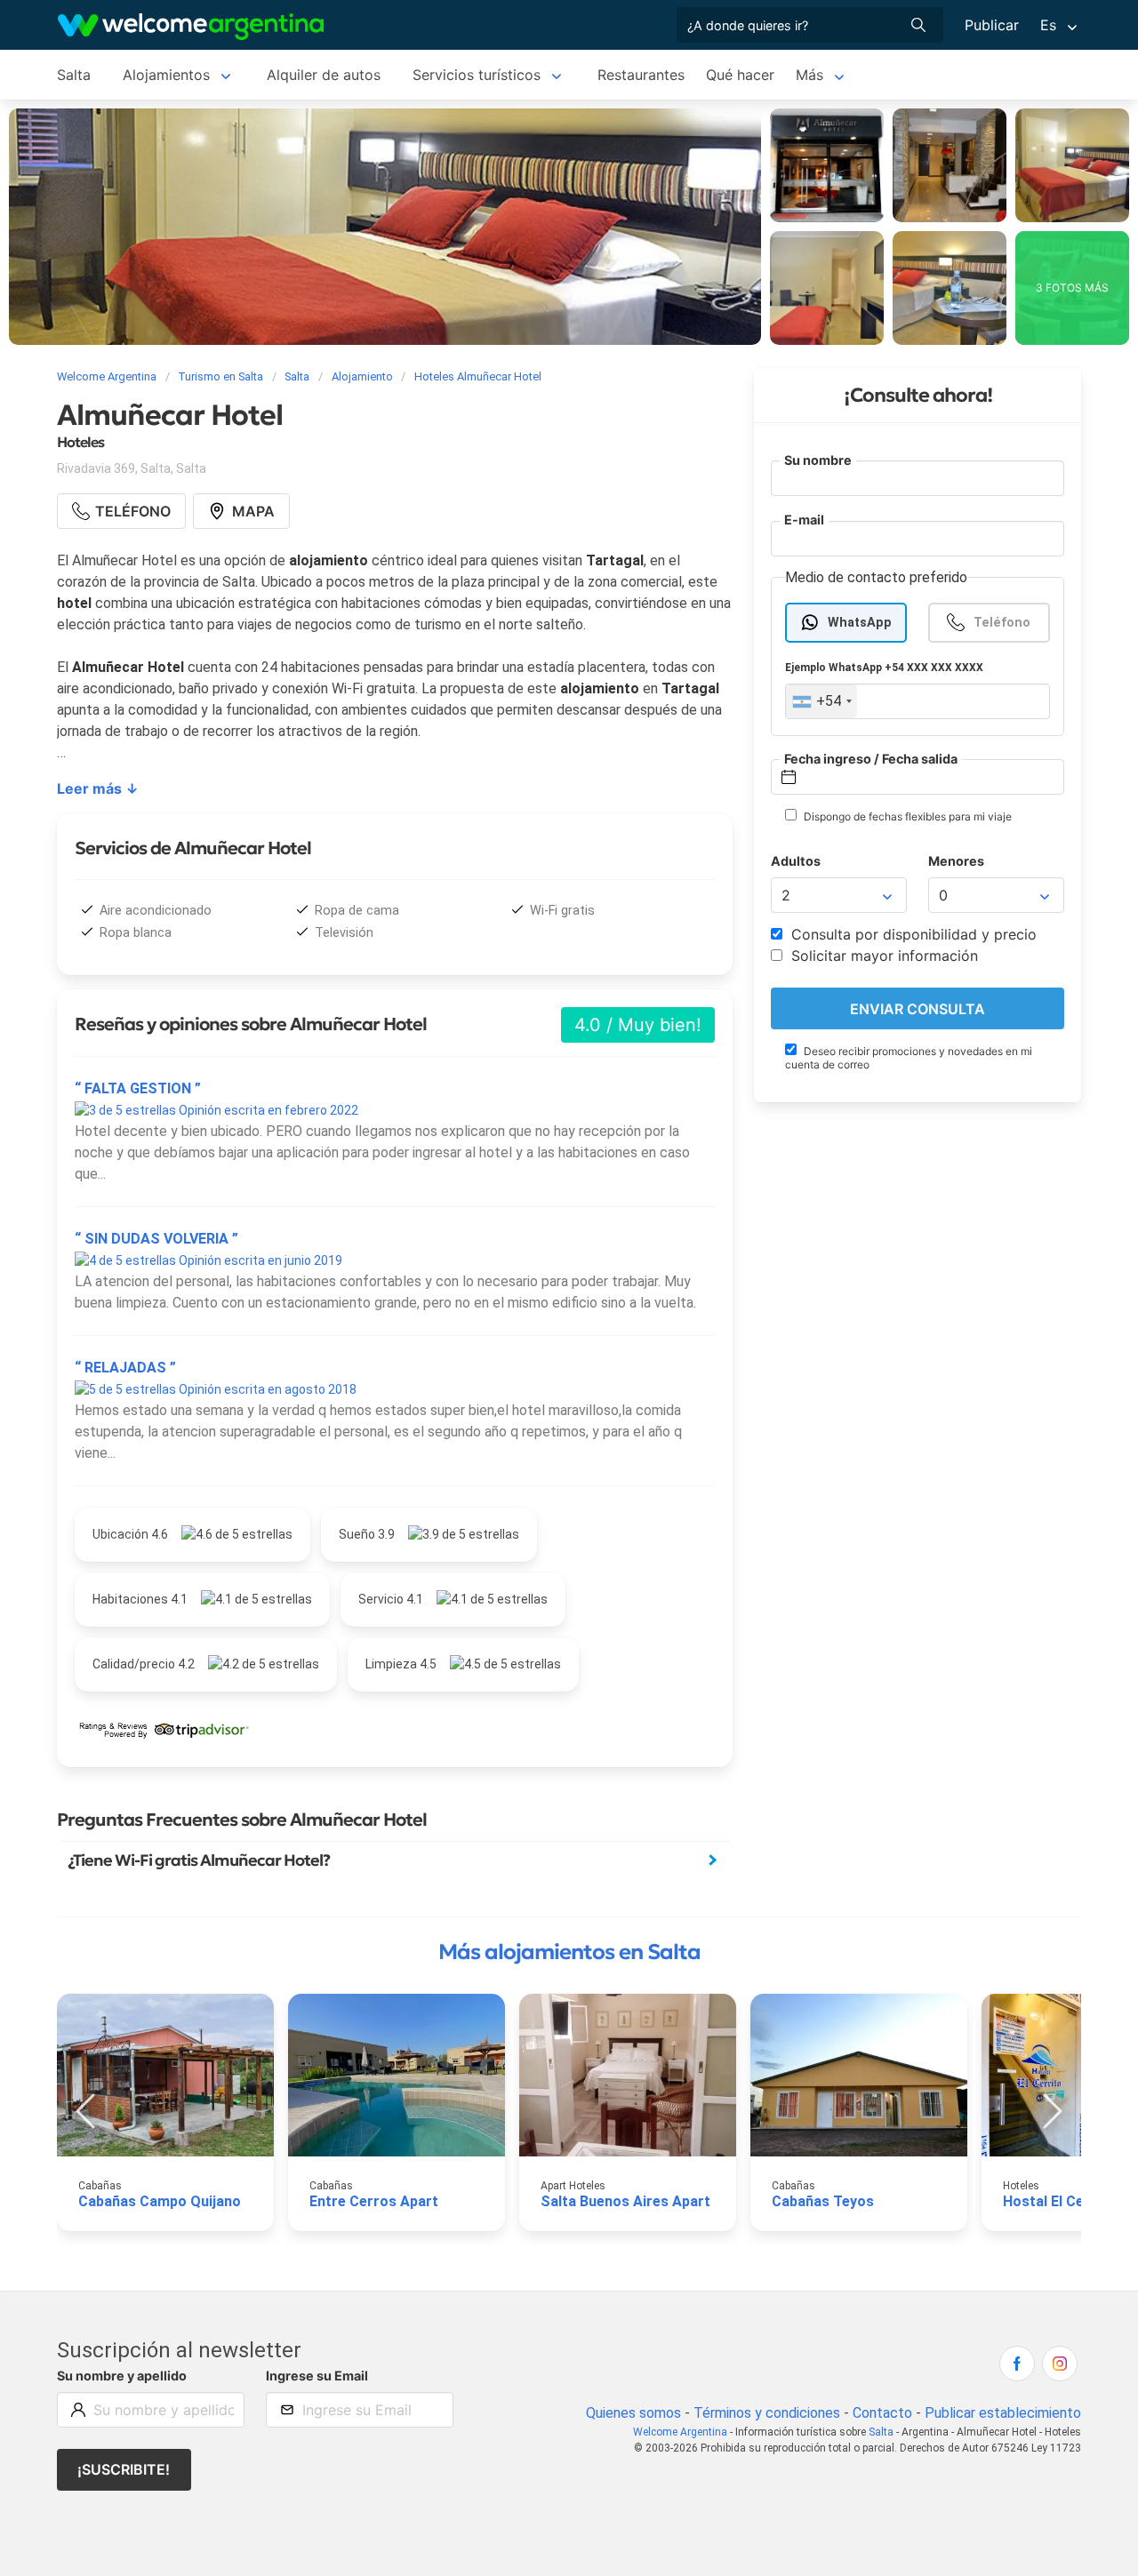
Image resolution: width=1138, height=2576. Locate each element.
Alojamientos (166, 75)
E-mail (804, 520)
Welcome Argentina (680, 2432)
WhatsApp (860, 623)
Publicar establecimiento (1003, 2413)
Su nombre (818, 460)
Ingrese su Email (317, 2376)
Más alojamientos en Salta (569, 1952)
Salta (74, 75)
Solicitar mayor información (882, 956)
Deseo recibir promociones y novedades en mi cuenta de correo (909, 1058)
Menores (956, 862)
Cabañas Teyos (823, 2201)
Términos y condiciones (767, 2413)
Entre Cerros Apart (374, 2201)
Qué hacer (740, 75)
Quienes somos (633, 2413)
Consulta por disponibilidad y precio (912, 935)
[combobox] (821, 702)
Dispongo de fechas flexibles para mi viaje (906, 817)
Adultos (796, 862)
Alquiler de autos (324, 75)
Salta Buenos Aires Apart (625, 2201)
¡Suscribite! (124, 2469)
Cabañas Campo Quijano (160, 2201)
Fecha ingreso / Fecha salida (871, 759)
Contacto (882, 2413)
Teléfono (1002, 623)
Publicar (992, 25)
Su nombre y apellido (122, 2376)
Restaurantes (641, 75)
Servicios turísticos (477, 75)
